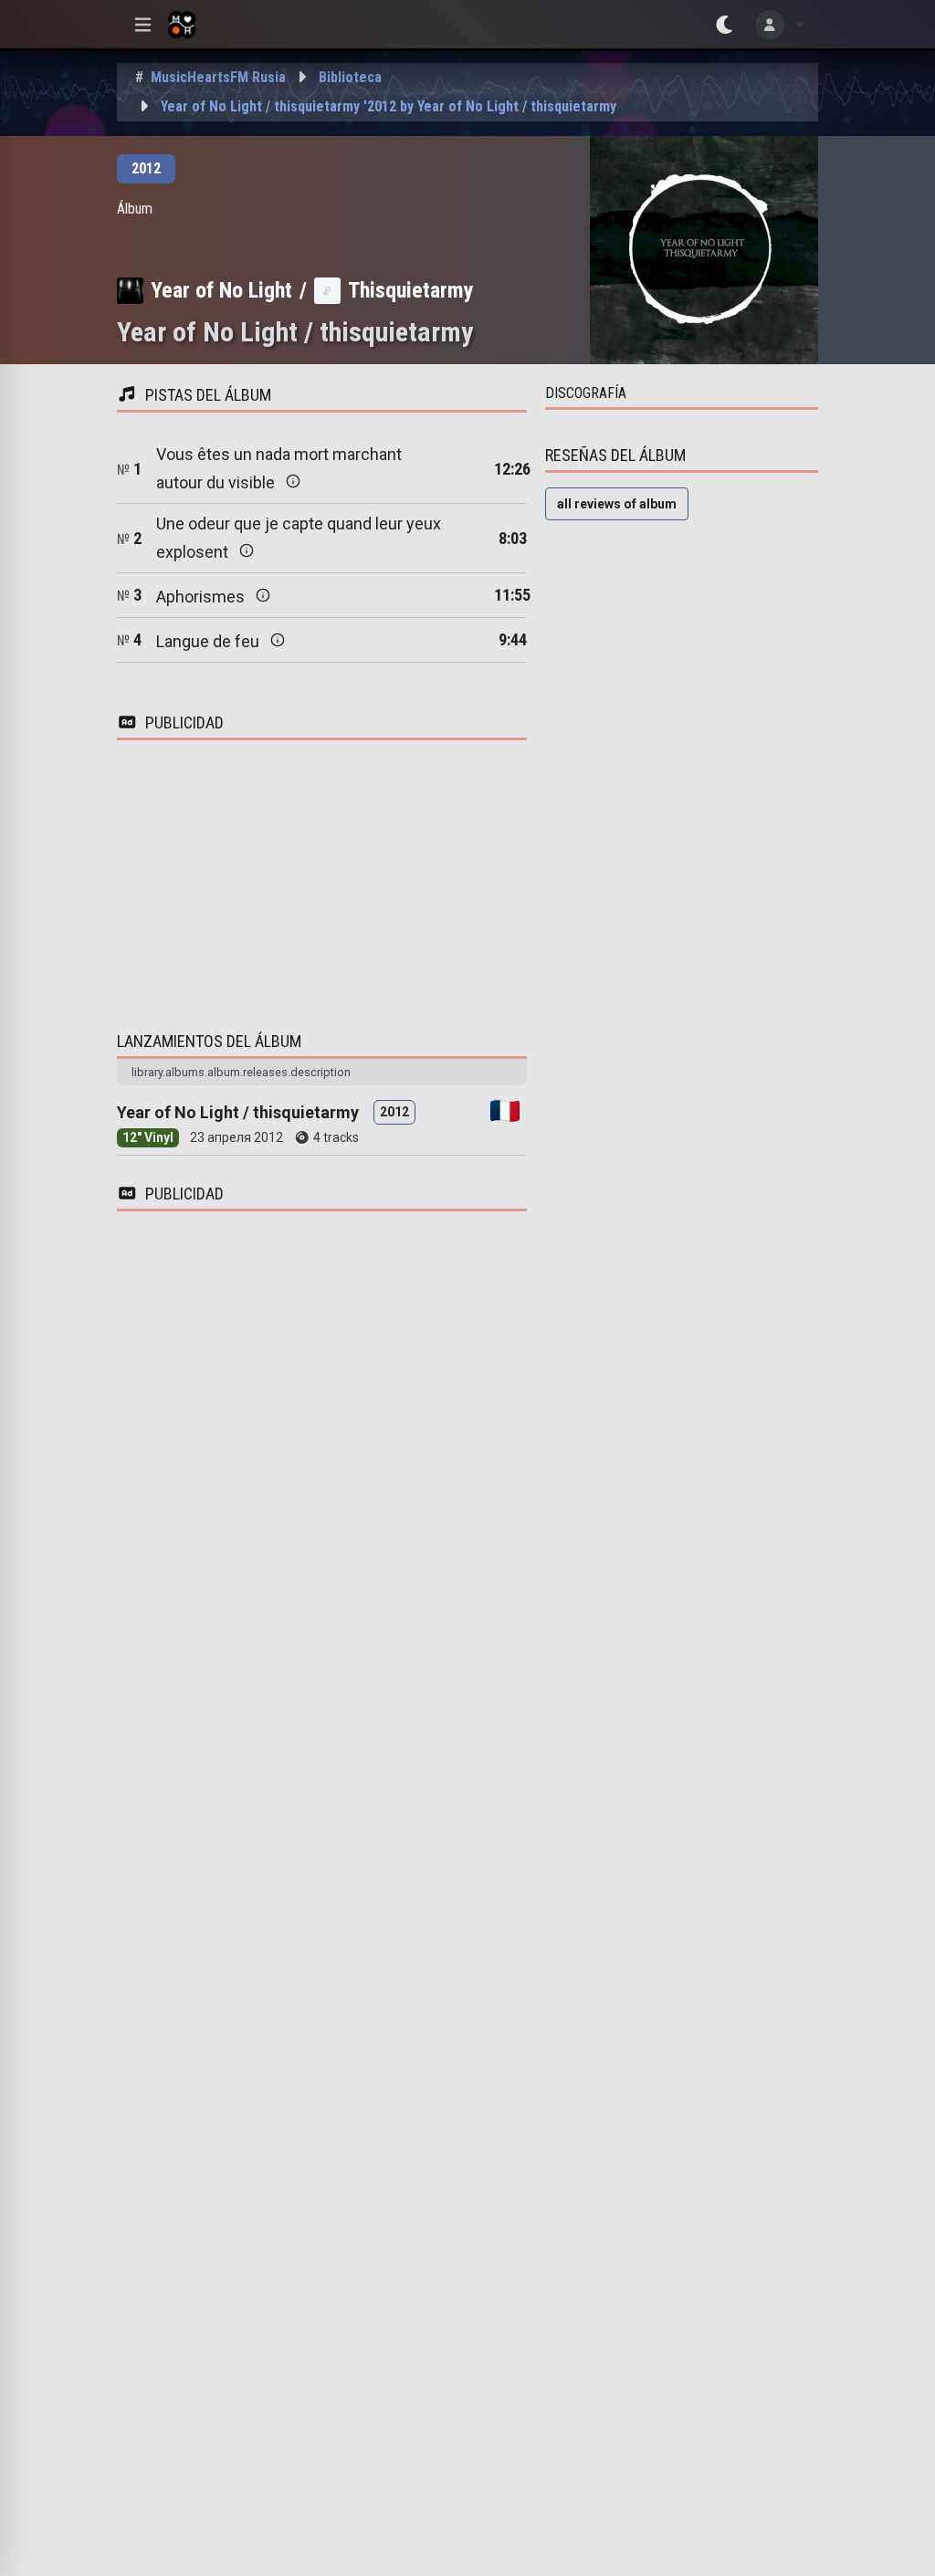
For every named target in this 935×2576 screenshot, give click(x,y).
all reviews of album (617, 504)
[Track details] (293, 481)
